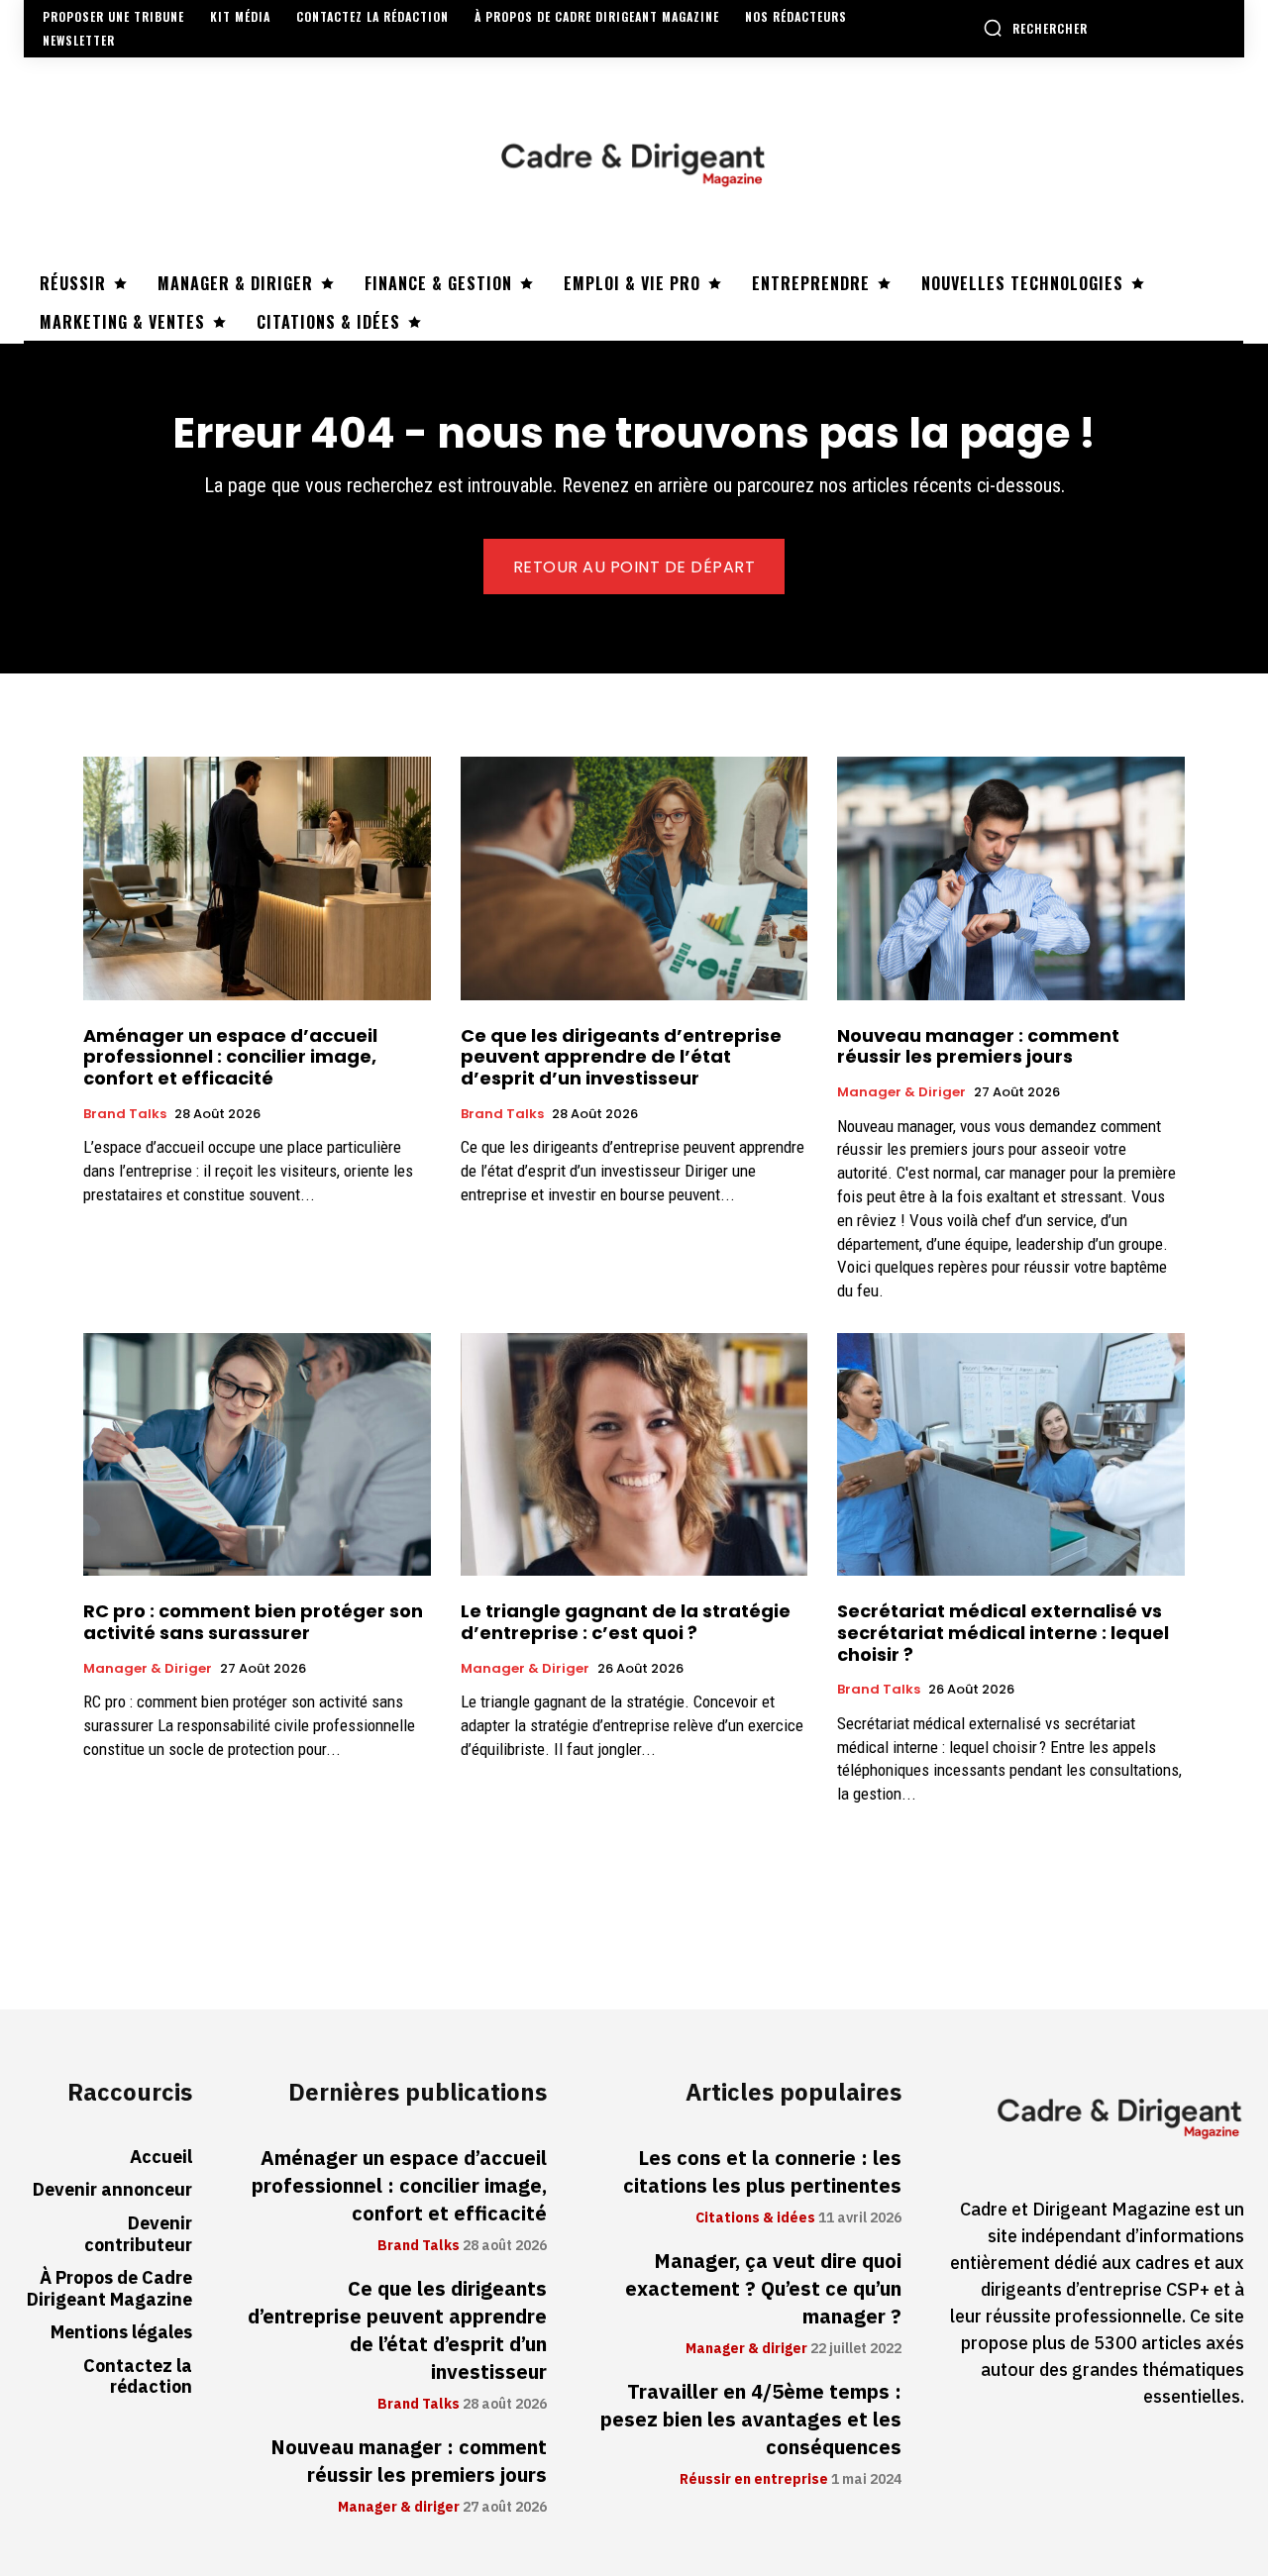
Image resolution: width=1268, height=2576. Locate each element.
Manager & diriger (901, 1092)
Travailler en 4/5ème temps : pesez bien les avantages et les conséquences (751, 2420)
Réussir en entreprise (754, 2480)
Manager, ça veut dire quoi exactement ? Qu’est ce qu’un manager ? (763, 2289)
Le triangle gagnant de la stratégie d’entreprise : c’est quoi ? (626, 1622)
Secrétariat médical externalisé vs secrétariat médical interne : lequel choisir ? (1003, 1632)
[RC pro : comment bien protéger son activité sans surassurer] (257, 1454)
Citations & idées (755, 2218)
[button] (1035, 28)
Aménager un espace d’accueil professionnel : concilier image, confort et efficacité (230, 1057)
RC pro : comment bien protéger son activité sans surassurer (253, 1622)
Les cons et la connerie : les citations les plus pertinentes (762, 2172)
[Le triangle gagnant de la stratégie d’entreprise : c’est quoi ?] (634, 1454)
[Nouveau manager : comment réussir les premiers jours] (1011, 878)
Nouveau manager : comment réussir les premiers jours (978, 1046)
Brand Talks (125, 1114)
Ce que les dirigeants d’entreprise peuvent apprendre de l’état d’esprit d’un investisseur (621, 1057)
